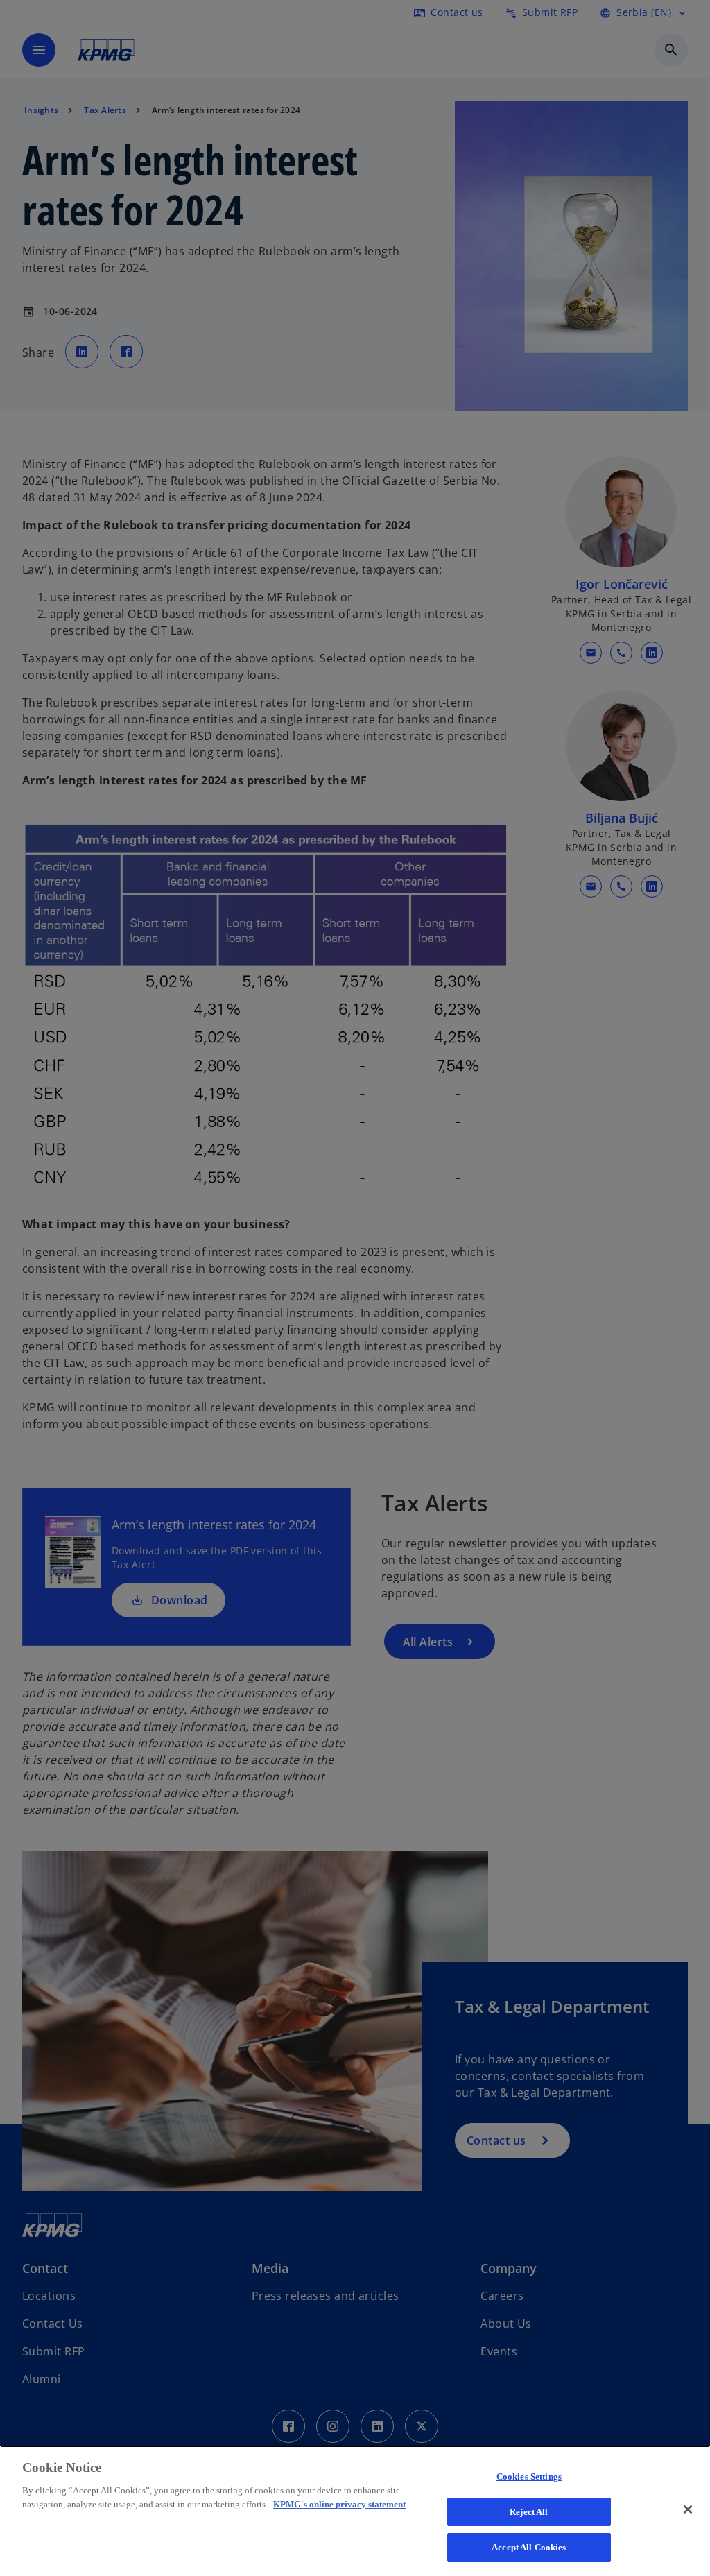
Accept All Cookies (529, 2547)
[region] (355, 2511)
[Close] (688, 2509)
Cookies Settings (529, 2476)
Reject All (529, 2512)
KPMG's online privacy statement (339, 2504)
